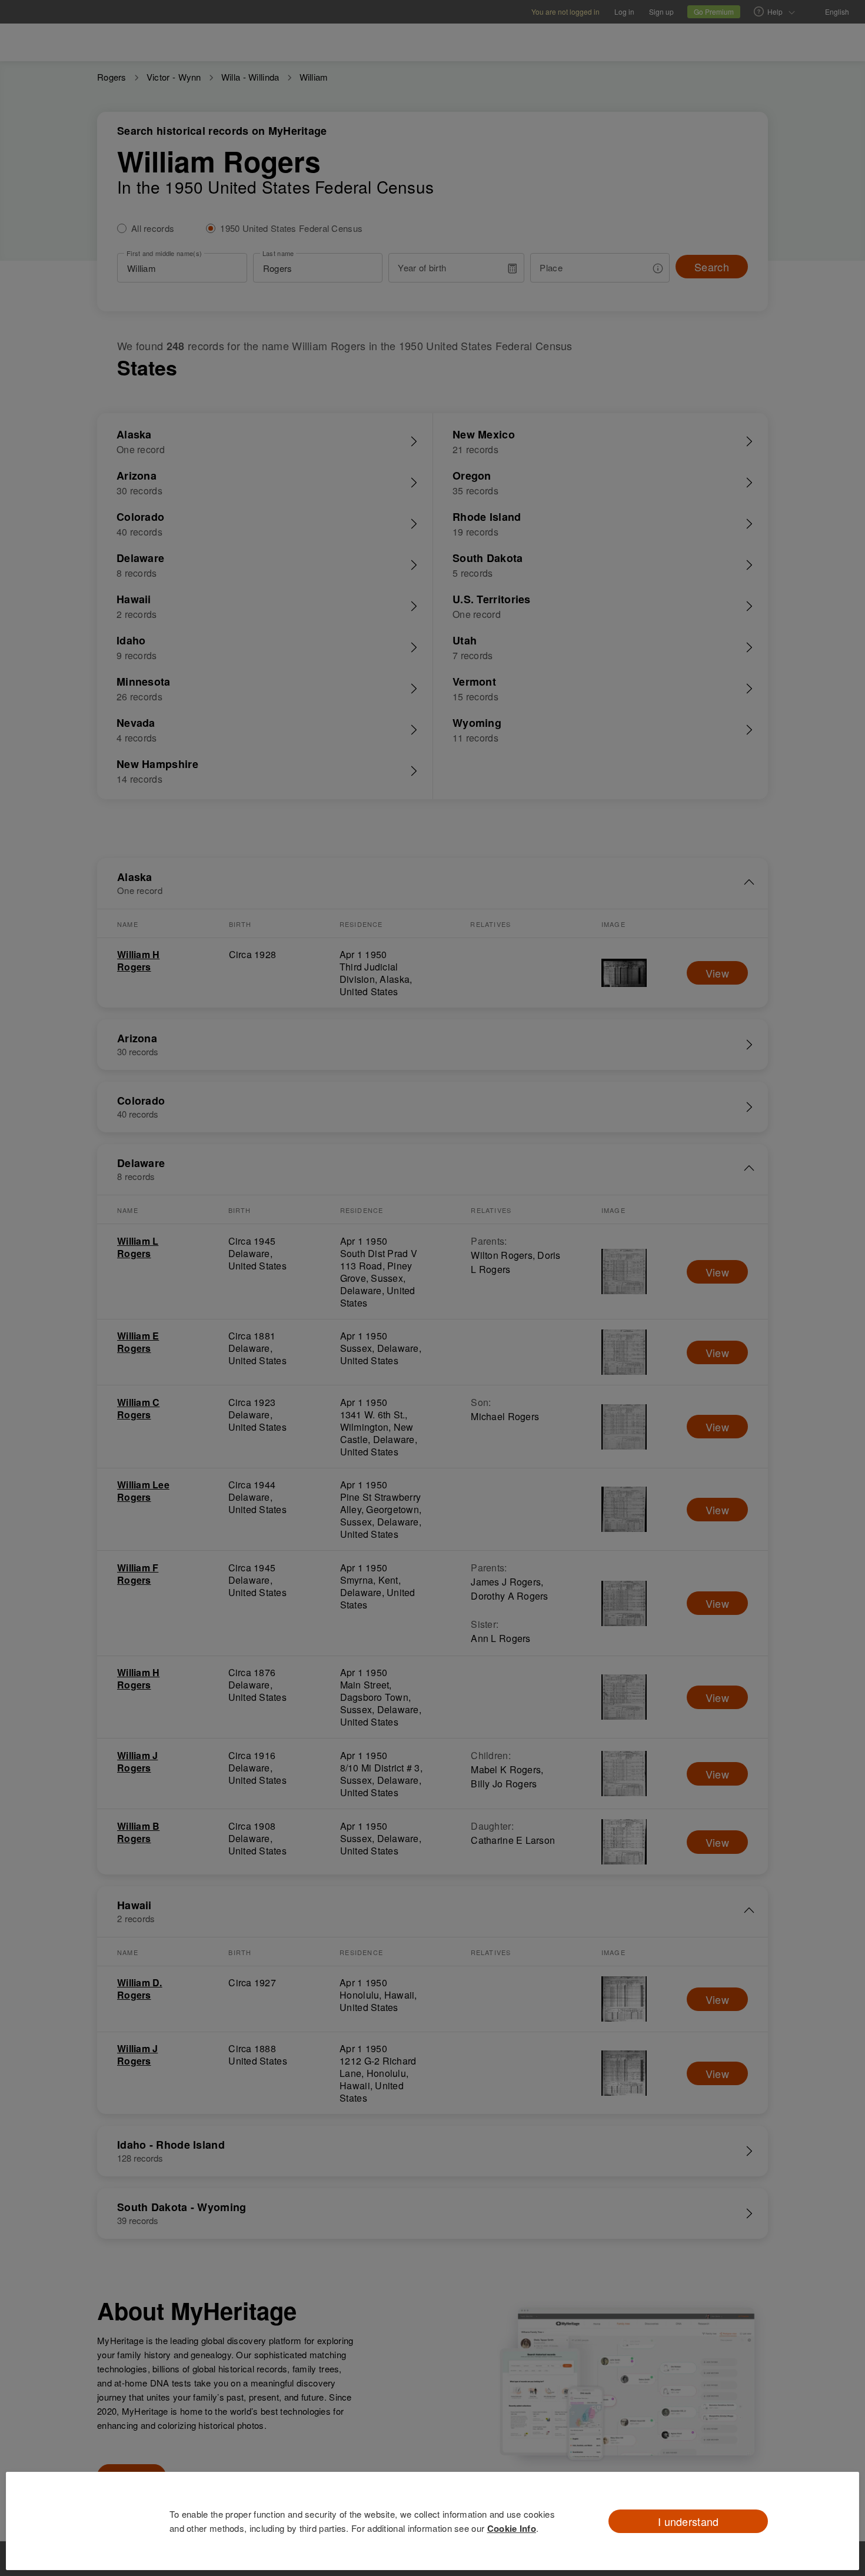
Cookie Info (512, 2528)
